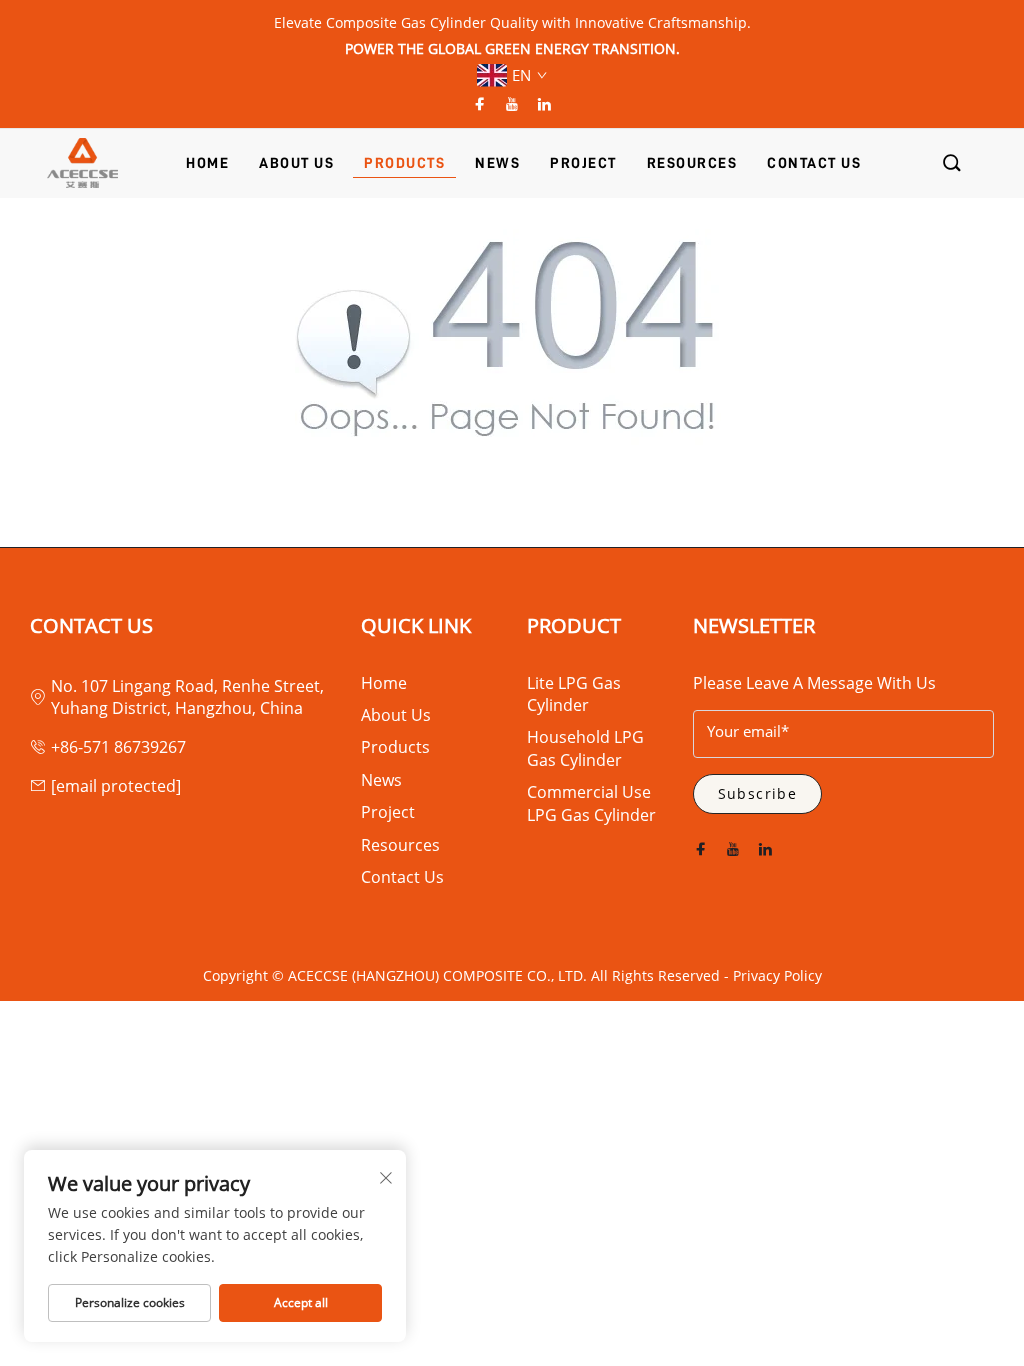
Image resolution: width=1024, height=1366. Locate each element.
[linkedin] (544, 104)
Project (388, 812)
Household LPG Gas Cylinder (585, 748)
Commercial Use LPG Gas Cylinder (591, 803)
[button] (953, 163)
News (381, 780)
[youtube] (512, 104)
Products (395, 747)
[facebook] (480, 104)
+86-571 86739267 (118, 747)
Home (384, 683)
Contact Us (402, 877)
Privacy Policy (777, 975)
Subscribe (758, 793)
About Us (396, 715)
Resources (400, 845)
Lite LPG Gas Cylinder (574, 694)
